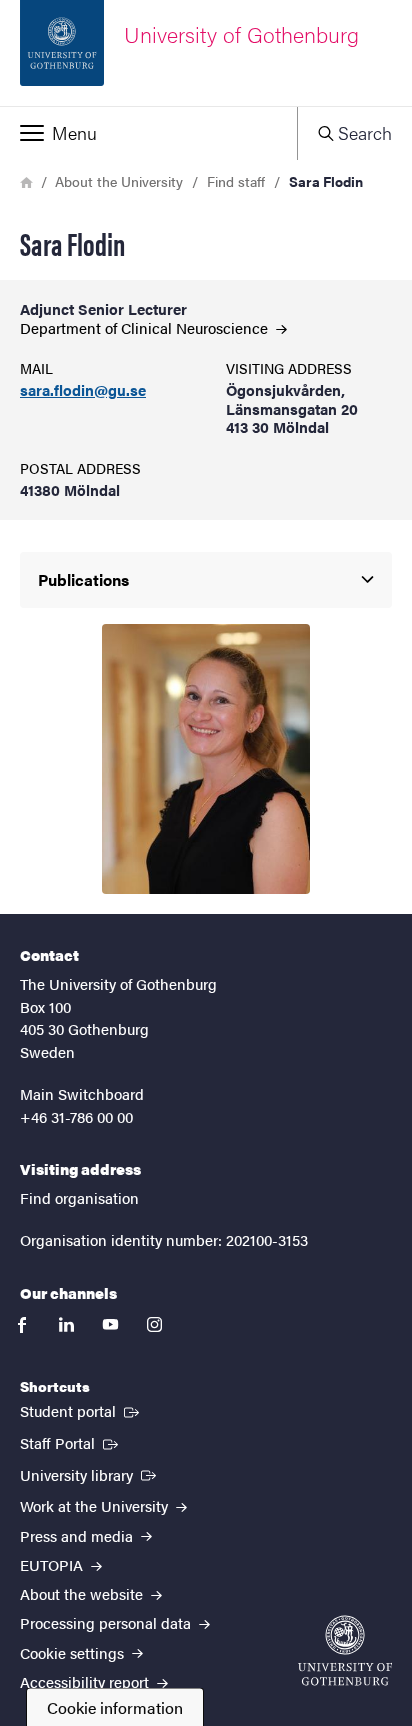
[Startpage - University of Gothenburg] (345, 1650)
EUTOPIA (53, 1564)
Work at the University (96, 1505)
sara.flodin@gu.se (83, 390)
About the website (83, 1593)
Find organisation (79, 1197)
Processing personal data (107, 1622)
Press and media (78, 1535)
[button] (148, 133)
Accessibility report (86, 1681)
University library (90, 1474)
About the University (119, 181)
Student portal (81, 1410)
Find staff (236, 181)
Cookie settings (74, 1652)
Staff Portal (71, 1442)
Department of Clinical (146, 327)
